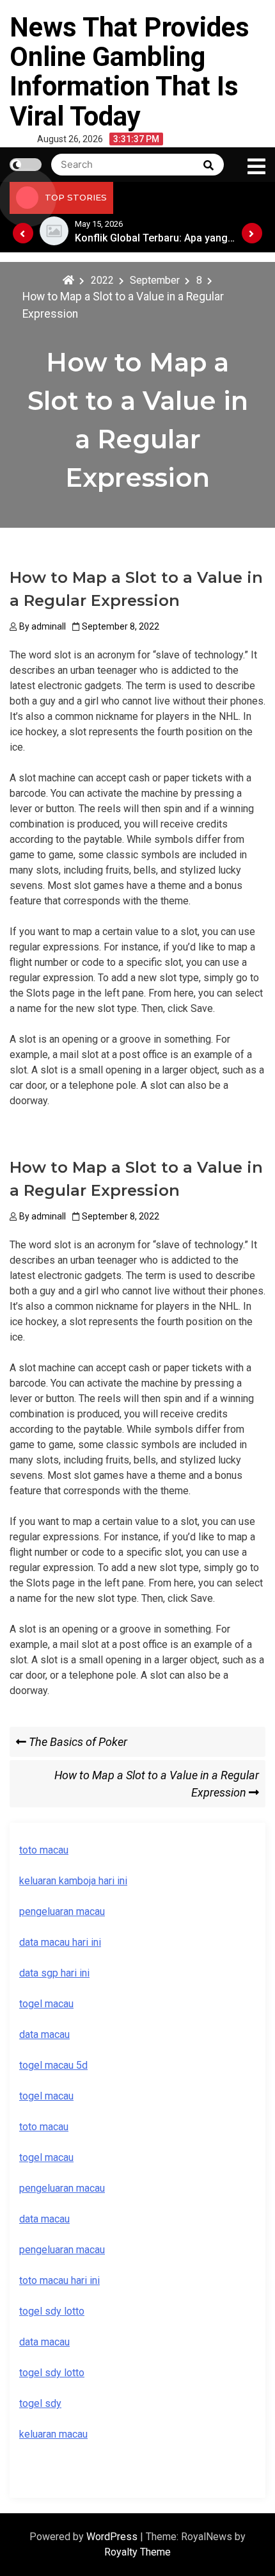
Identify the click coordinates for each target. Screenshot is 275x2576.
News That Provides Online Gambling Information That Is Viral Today (130, 72)
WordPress (113, 2537)
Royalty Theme (137, 2552)
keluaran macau (53, 2434)
